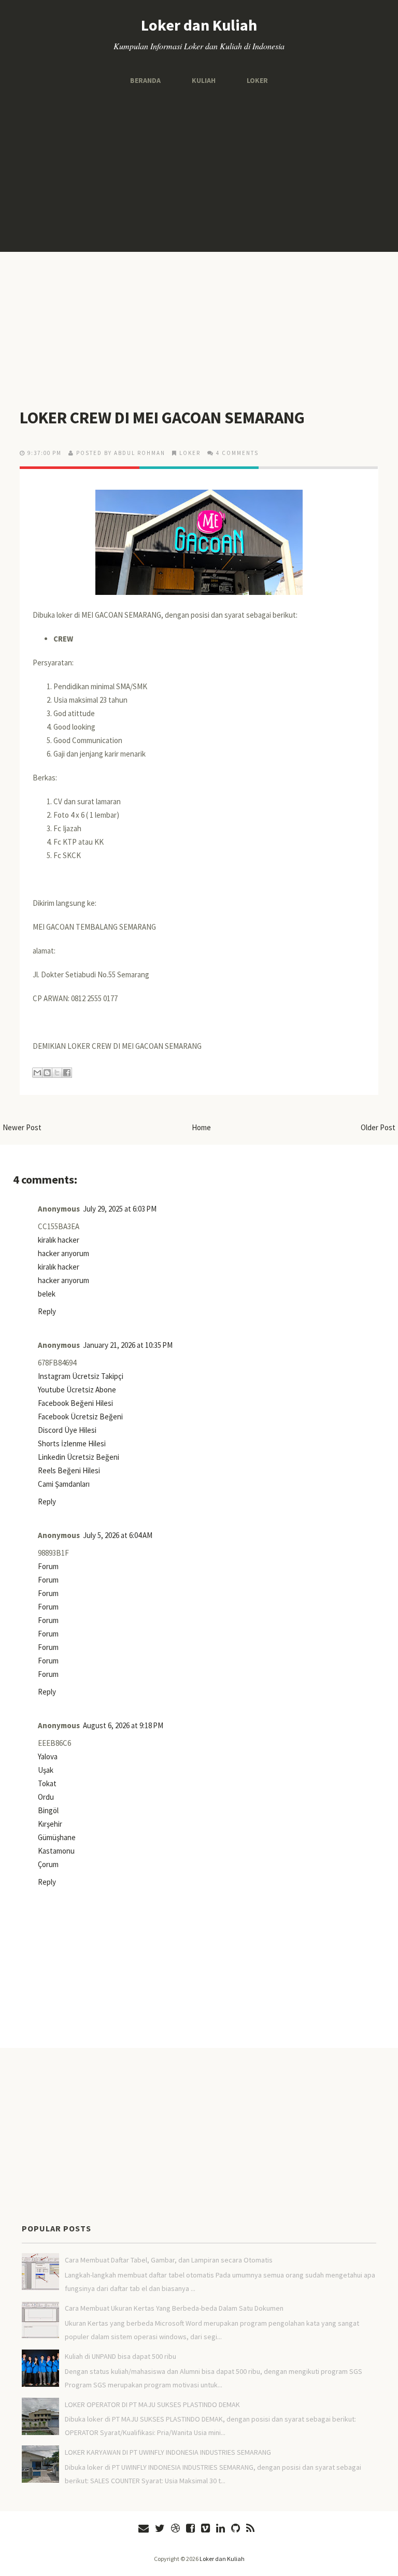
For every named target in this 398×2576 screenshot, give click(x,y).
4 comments (237, 453)
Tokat (47, 1783)
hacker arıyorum (63, 1253)
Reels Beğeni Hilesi (69, 1470)
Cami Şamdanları (64, 1484)
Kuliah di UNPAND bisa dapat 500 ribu (120, 2356)
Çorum (48, 1864)
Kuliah (204, 80)
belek (47, 1294)
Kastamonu (56, 1851)
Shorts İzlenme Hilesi (72, 1443)
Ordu (46, 1797)
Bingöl (48, 1810)
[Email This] (37, 1073)
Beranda (145, 80)
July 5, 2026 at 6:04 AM (118, 1535)
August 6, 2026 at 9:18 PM (123, 1725)
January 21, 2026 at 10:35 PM (128, 1345)
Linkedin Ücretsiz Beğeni (79, 1457)
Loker (257, 80)
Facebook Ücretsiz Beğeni (80, 1417)
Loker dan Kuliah (199, 25)
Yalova (48, 1756)
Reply (47, 1311)
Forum (48, 1566)
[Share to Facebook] (67, 1073)
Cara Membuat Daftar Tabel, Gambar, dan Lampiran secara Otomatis (169, 2260)
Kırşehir (50, 1824)
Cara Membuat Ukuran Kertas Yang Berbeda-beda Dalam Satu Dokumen (174, 2308)
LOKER (190, 453)
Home (201, 1127)
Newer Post (22, 1127)
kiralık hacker (59, 1240)
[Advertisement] (199, 169)
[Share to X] (57, 1073)
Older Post (378, 1127)
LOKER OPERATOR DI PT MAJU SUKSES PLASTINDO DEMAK (152, 2404)
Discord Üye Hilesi (67, 1430)
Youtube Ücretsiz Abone (77, 1390)
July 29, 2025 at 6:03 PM (120, 1209)
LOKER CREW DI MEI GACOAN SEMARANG (162, 418)
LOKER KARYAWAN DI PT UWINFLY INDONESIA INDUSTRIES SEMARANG (168, 2452)
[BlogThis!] (47, 1073)
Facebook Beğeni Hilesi (75, 1403)
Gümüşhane (57, 1837)
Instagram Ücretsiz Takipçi (81, 1376)
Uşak (46, 1770)
